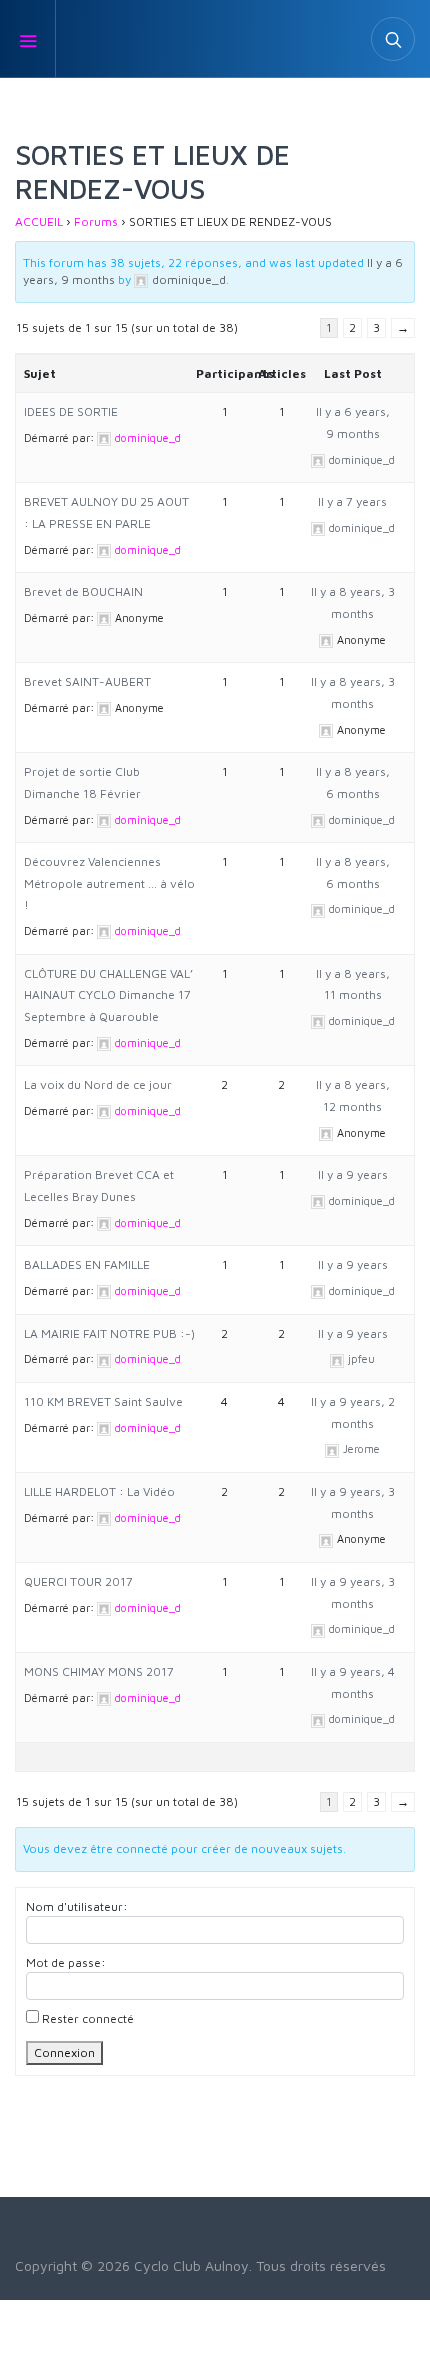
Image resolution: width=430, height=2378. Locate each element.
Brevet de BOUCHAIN (83, 591)
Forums (96, 221)
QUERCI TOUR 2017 (78, 1581)
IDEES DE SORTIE (71, 411)
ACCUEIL (39, 221)
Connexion (64, 2052)
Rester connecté (88, 2018)
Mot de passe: (66, 1962)
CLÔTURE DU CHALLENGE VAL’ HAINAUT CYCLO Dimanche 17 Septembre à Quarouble (108, 995)
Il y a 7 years (352, 501)
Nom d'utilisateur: (77, 1906)
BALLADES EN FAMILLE (87, 1264)
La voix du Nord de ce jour (98, 1084)
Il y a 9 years (353, 1174)
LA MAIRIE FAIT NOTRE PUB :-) (109, 1333)
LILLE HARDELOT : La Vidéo (99, 1491)
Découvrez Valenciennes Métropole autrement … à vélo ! (109, 883)
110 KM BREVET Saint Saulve (103, 1401)
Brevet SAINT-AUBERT (87, 681)
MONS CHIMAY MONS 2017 (99, 1671)
